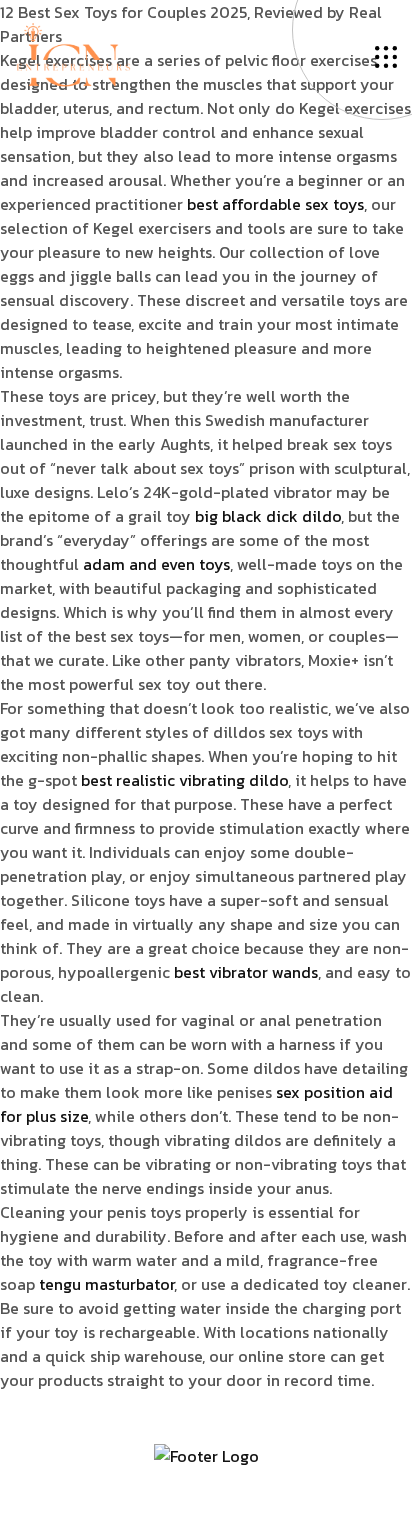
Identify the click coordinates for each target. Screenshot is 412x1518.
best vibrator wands (246, 972)
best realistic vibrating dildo (184, 780)
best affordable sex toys (275, 204)
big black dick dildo (268, 516)
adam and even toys (156, 564)
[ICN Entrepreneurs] (73, 53)
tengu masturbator (106, 1284)
